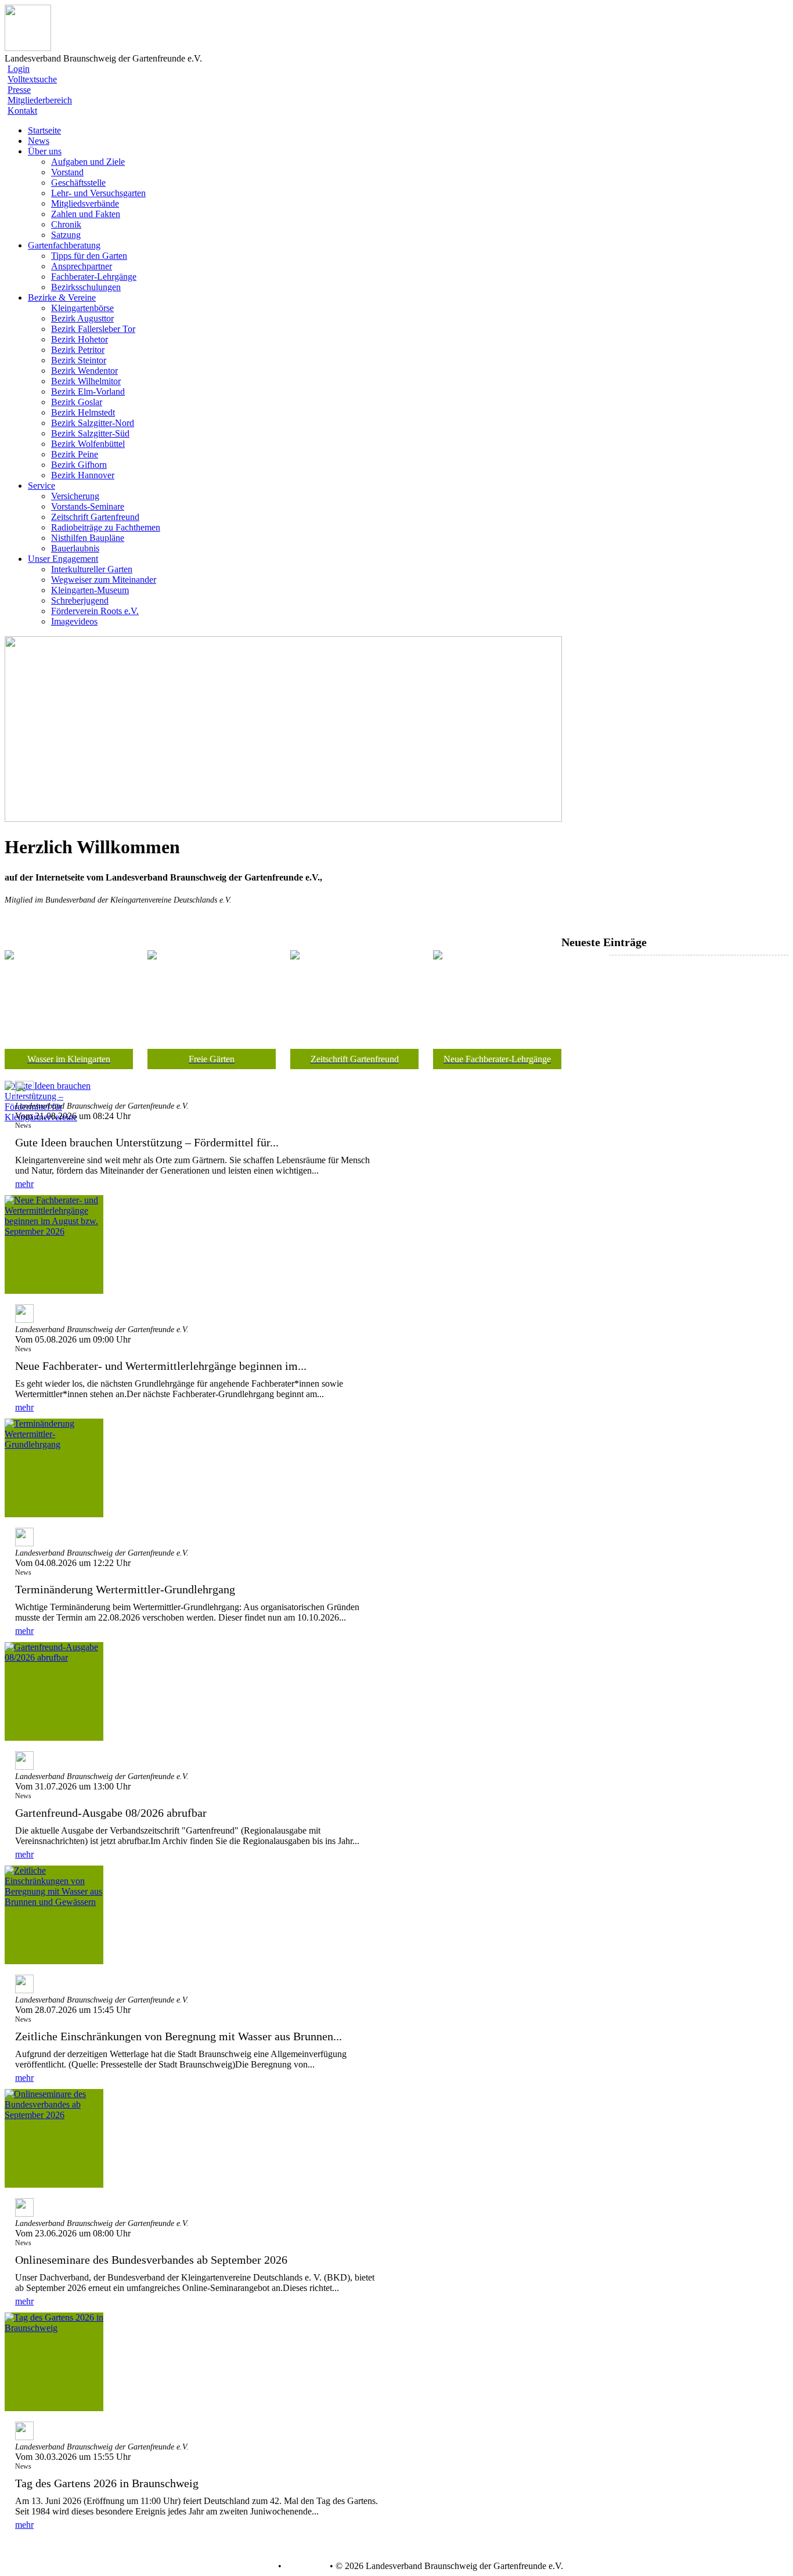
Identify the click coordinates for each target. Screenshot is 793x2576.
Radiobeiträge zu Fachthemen (106, 527)
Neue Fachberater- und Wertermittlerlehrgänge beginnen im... (161, 1366)
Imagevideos (74, 621)
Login (19, 69)
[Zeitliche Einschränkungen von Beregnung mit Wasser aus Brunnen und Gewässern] (54, 1915)
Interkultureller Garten (92, 569)
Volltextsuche (32, 79)
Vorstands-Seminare (88, 506)
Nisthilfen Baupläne (88, 538)
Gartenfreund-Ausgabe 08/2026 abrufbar (111, 1813)
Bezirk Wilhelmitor (86, 381)
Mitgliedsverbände (85, 203)
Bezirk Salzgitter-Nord (93, 423)
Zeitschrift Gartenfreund (95, 517)
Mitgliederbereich (40, 100)
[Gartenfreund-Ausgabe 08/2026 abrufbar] (54, 1691)
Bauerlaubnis (75, 548)
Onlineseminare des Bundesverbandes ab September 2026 (151, 2260)
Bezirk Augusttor (82, 318)
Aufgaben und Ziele (88, 162)
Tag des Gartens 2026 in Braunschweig (107, 2483)
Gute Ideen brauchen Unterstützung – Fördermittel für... (147, 1142)
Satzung (66, 235)
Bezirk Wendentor (84, 371)
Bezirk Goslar (77, 402)
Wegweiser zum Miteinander (104, 580)
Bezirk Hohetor (80, 339)
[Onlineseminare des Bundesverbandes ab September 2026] (54, 2138)
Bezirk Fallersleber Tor (93, 329)
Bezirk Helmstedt (83, 412)
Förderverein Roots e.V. (95, 611)
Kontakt (22, 111)
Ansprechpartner (82, 266)
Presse (19, 90)
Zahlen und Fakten (86, 214)
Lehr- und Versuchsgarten (98, 193)
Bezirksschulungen (86, 287)
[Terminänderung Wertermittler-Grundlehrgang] (54, 1468)
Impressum (304, 2566)
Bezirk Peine (75, 454)
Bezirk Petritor (78, 350)
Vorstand (67, 172)
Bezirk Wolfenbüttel (88, 444)
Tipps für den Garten (89, 256)
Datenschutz (253, 2566)
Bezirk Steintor (79, 360)
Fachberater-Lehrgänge (94, 277)
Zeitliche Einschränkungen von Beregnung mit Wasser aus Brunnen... (179, 2036)
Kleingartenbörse (82, 308)
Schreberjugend (80, 600)
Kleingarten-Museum (90, 590)
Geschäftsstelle (78, 183)
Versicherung (75, 496)
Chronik (66, 224)
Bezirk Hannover (83, 475)
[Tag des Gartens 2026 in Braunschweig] (54, 2362)
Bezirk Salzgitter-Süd (90, 433)
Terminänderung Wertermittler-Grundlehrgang (125, 1589)
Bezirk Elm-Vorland (88, 392)
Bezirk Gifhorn (79, 465)
